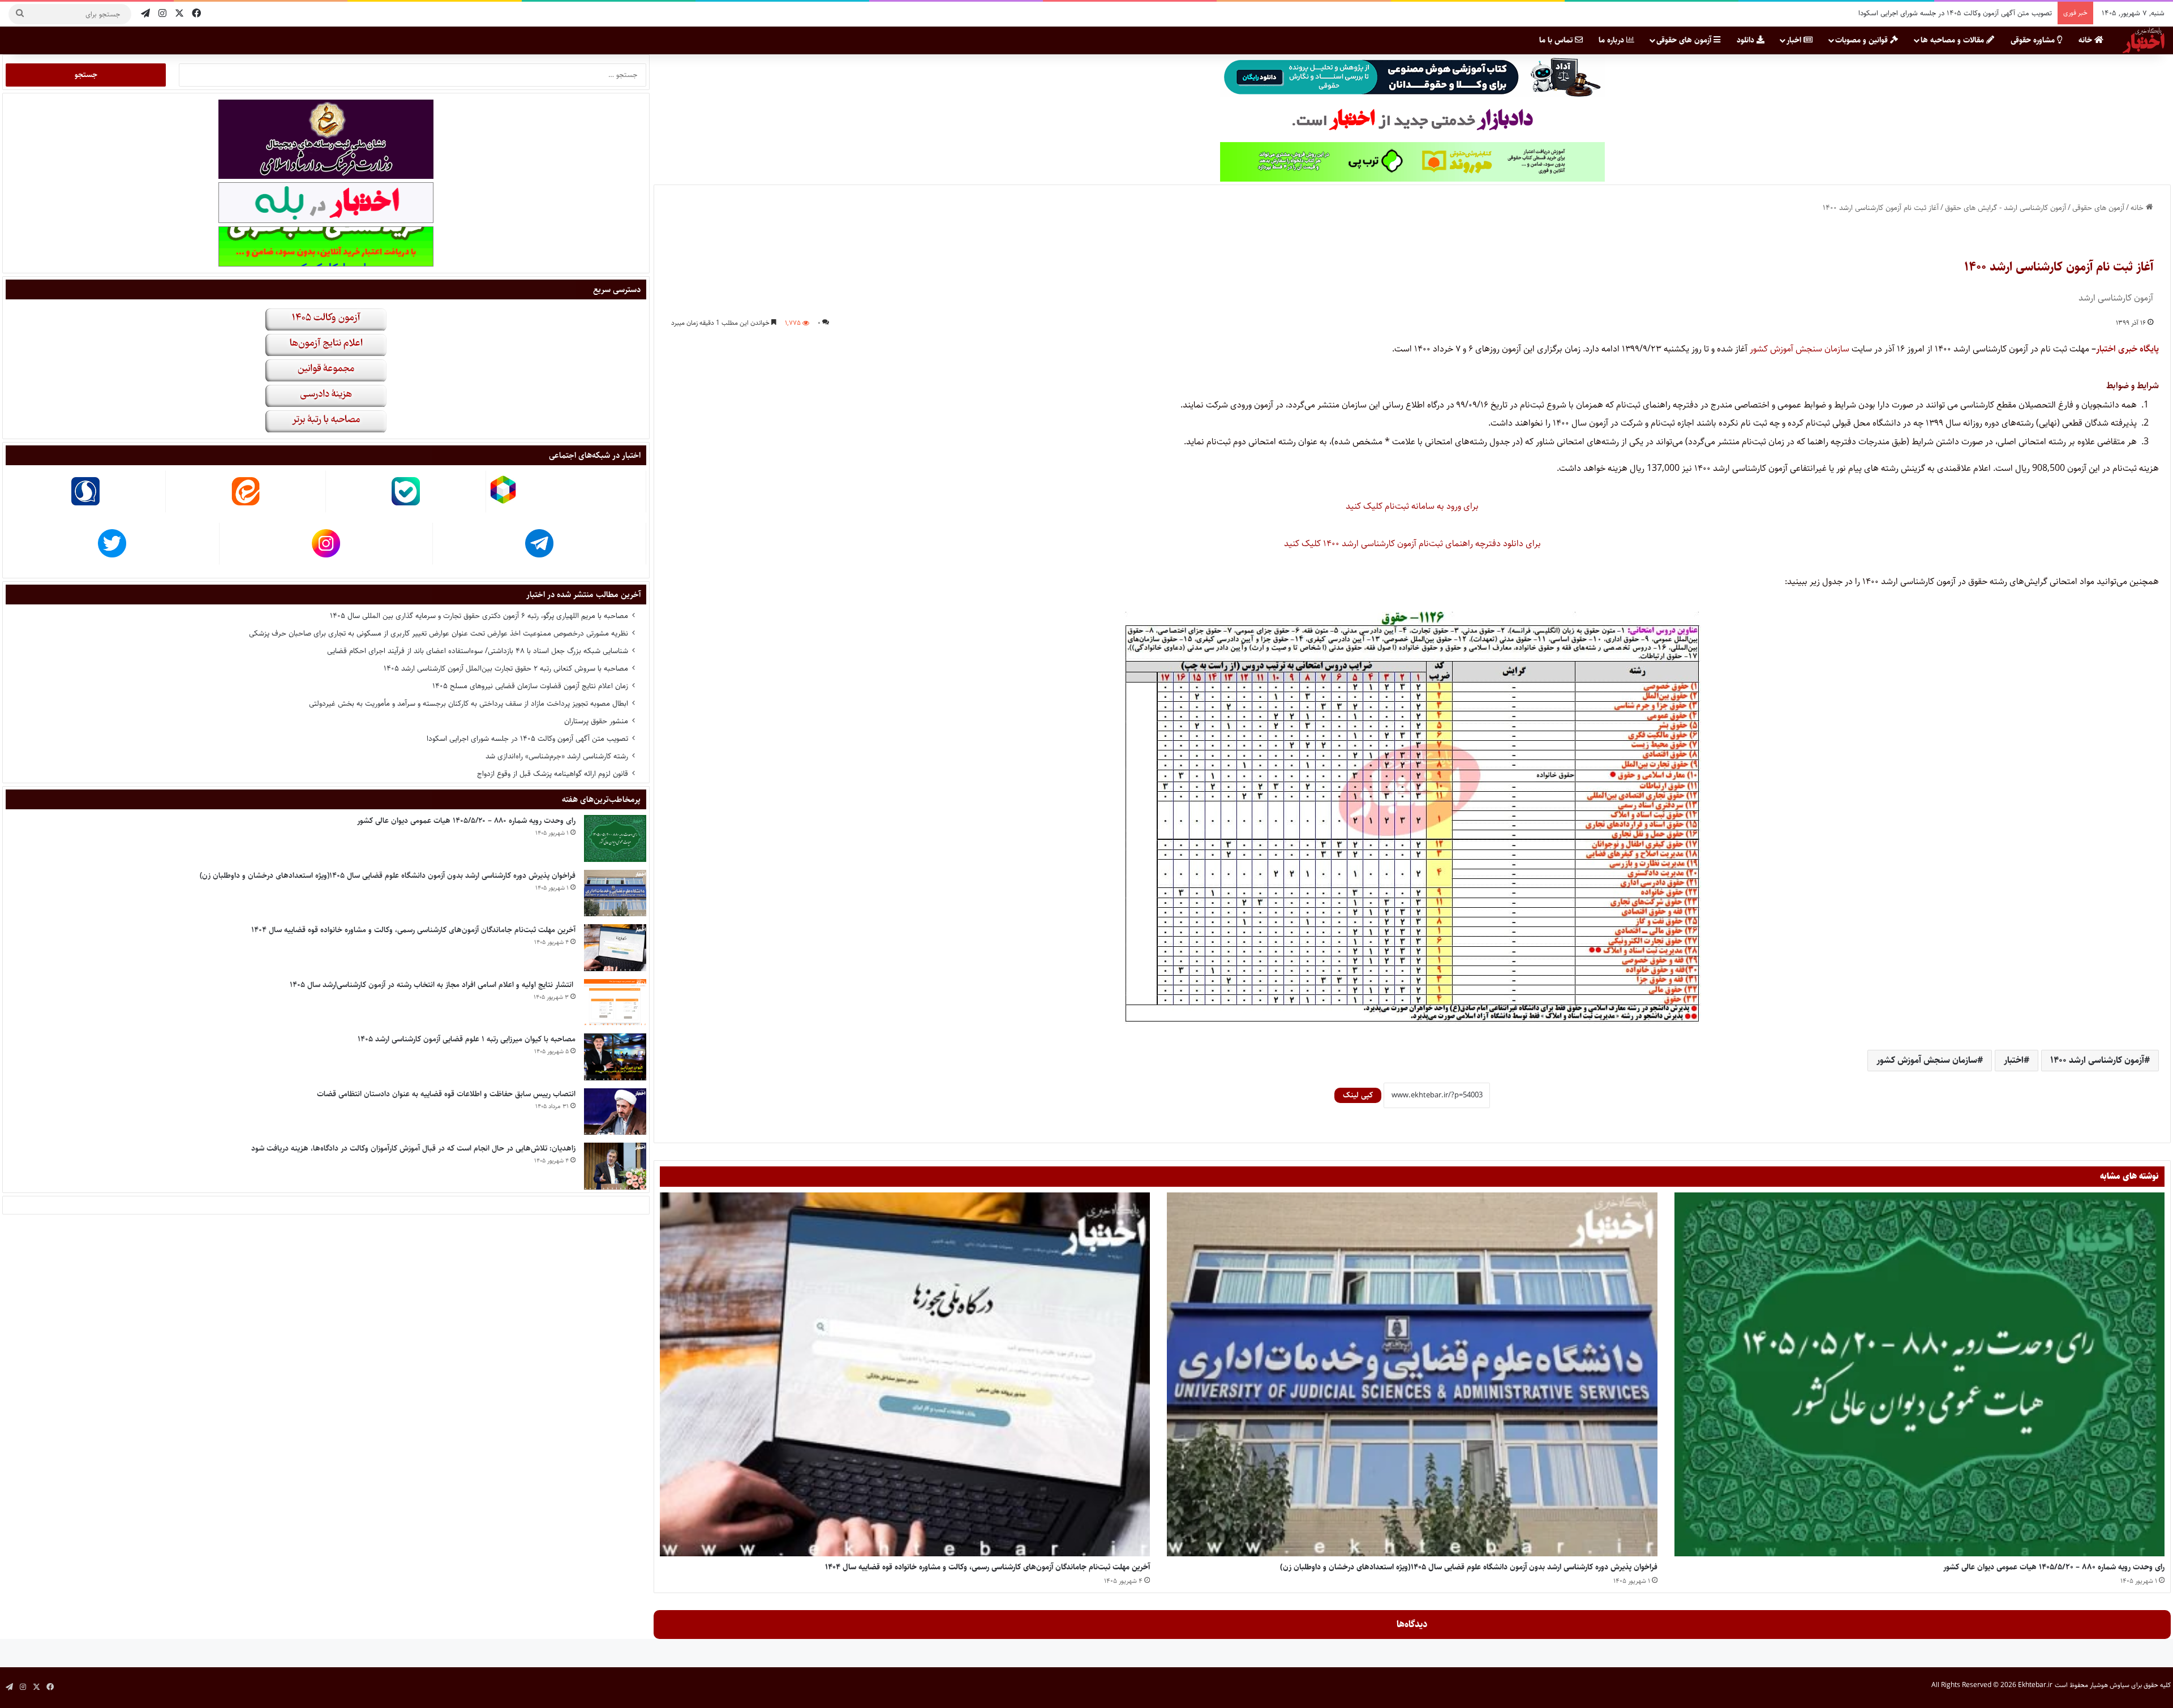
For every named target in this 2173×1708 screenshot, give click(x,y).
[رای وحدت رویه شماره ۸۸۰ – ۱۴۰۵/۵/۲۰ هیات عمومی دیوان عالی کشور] (1919, 1375)
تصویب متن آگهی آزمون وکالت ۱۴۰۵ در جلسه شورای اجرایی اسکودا (527, 739)
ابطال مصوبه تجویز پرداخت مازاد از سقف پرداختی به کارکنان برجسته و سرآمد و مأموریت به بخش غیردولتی (469, 703)
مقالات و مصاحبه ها (1953, 40)
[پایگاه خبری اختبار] (2144, 40)
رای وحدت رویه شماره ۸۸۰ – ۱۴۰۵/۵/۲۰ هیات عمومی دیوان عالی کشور (2054, 1567)
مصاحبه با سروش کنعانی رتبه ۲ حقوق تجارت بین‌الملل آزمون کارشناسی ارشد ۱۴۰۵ (506, 668)
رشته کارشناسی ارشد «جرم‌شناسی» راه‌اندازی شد (1982, 13)
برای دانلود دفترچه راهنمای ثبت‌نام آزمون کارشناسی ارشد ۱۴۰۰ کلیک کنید (1412, 544)
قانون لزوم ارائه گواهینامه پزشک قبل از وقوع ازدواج (553, 774)
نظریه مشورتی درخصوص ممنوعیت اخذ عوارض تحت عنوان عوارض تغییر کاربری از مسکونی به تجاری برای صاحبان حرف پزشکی (439, 633)
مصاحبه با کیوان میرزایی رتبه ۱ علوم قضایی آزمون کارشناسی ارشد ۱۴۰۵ (467, 1039)
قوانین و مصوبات (1863, 40)
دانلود (1747, 40)
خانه (2086, 40)
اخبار (1795, 40)
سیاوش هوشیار (2110, 1685)
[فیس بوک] (196, 14)
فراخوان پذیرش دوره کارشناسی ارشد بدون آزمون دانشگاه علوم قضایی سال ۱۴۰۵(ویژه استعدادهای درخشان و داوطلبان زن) (1469, 1567)
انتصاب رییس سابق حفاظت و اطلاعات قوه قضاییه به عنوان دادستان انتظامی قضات (446, 1094)
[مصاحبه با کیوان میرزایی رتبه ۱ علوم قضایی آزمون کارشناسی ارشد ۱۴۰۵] (615, 1057)
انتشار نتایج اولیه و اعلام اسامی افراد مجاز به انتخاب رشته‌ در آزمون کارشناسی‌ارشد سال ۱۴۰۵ (433, 985)
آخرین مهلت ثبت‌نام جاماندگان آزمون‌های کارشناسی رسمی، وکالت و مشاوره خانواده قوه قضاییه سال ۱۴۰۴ (987, 1567)
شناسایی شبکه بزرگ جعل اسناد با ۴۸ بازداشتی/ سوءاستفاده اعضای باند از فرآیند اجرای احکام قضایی (478, 651)
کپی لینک (1358, 1095)
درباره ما (1612, 40)
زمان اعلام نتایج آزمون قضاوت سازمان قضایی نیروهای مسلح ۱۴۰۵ (530, 686)
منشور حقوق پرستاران (596, 721)
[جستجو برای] (20, 14)
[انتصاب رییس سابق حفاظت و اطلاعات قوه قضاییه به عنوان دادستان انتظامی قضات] (615, 1112)
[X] (179, 14)
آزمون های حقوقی (1685, 40)
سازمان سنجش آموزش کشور (1800, 349)
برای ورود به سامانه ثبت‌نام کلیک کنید (1412, 506)
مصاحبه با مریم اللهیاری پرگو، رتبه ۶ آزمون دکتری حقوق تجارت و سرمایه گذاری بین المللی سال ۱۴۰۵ (479, 616)
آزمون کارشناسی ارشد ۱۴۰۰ (2097, 1060)
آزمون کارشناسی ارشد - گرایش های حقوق (2005, 208)
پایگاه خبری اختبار (2127, 349)
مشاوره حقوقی (2034, 40)
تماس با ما (1557, 40)
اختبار (2014, 1060)
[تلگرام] (145, 14)
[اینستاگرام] (162, 14)
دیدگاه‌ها (1412, 1624)
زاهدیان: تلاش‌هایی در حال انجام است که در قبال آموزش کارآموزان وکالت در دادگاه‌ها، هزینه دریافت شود (413, 1148)
